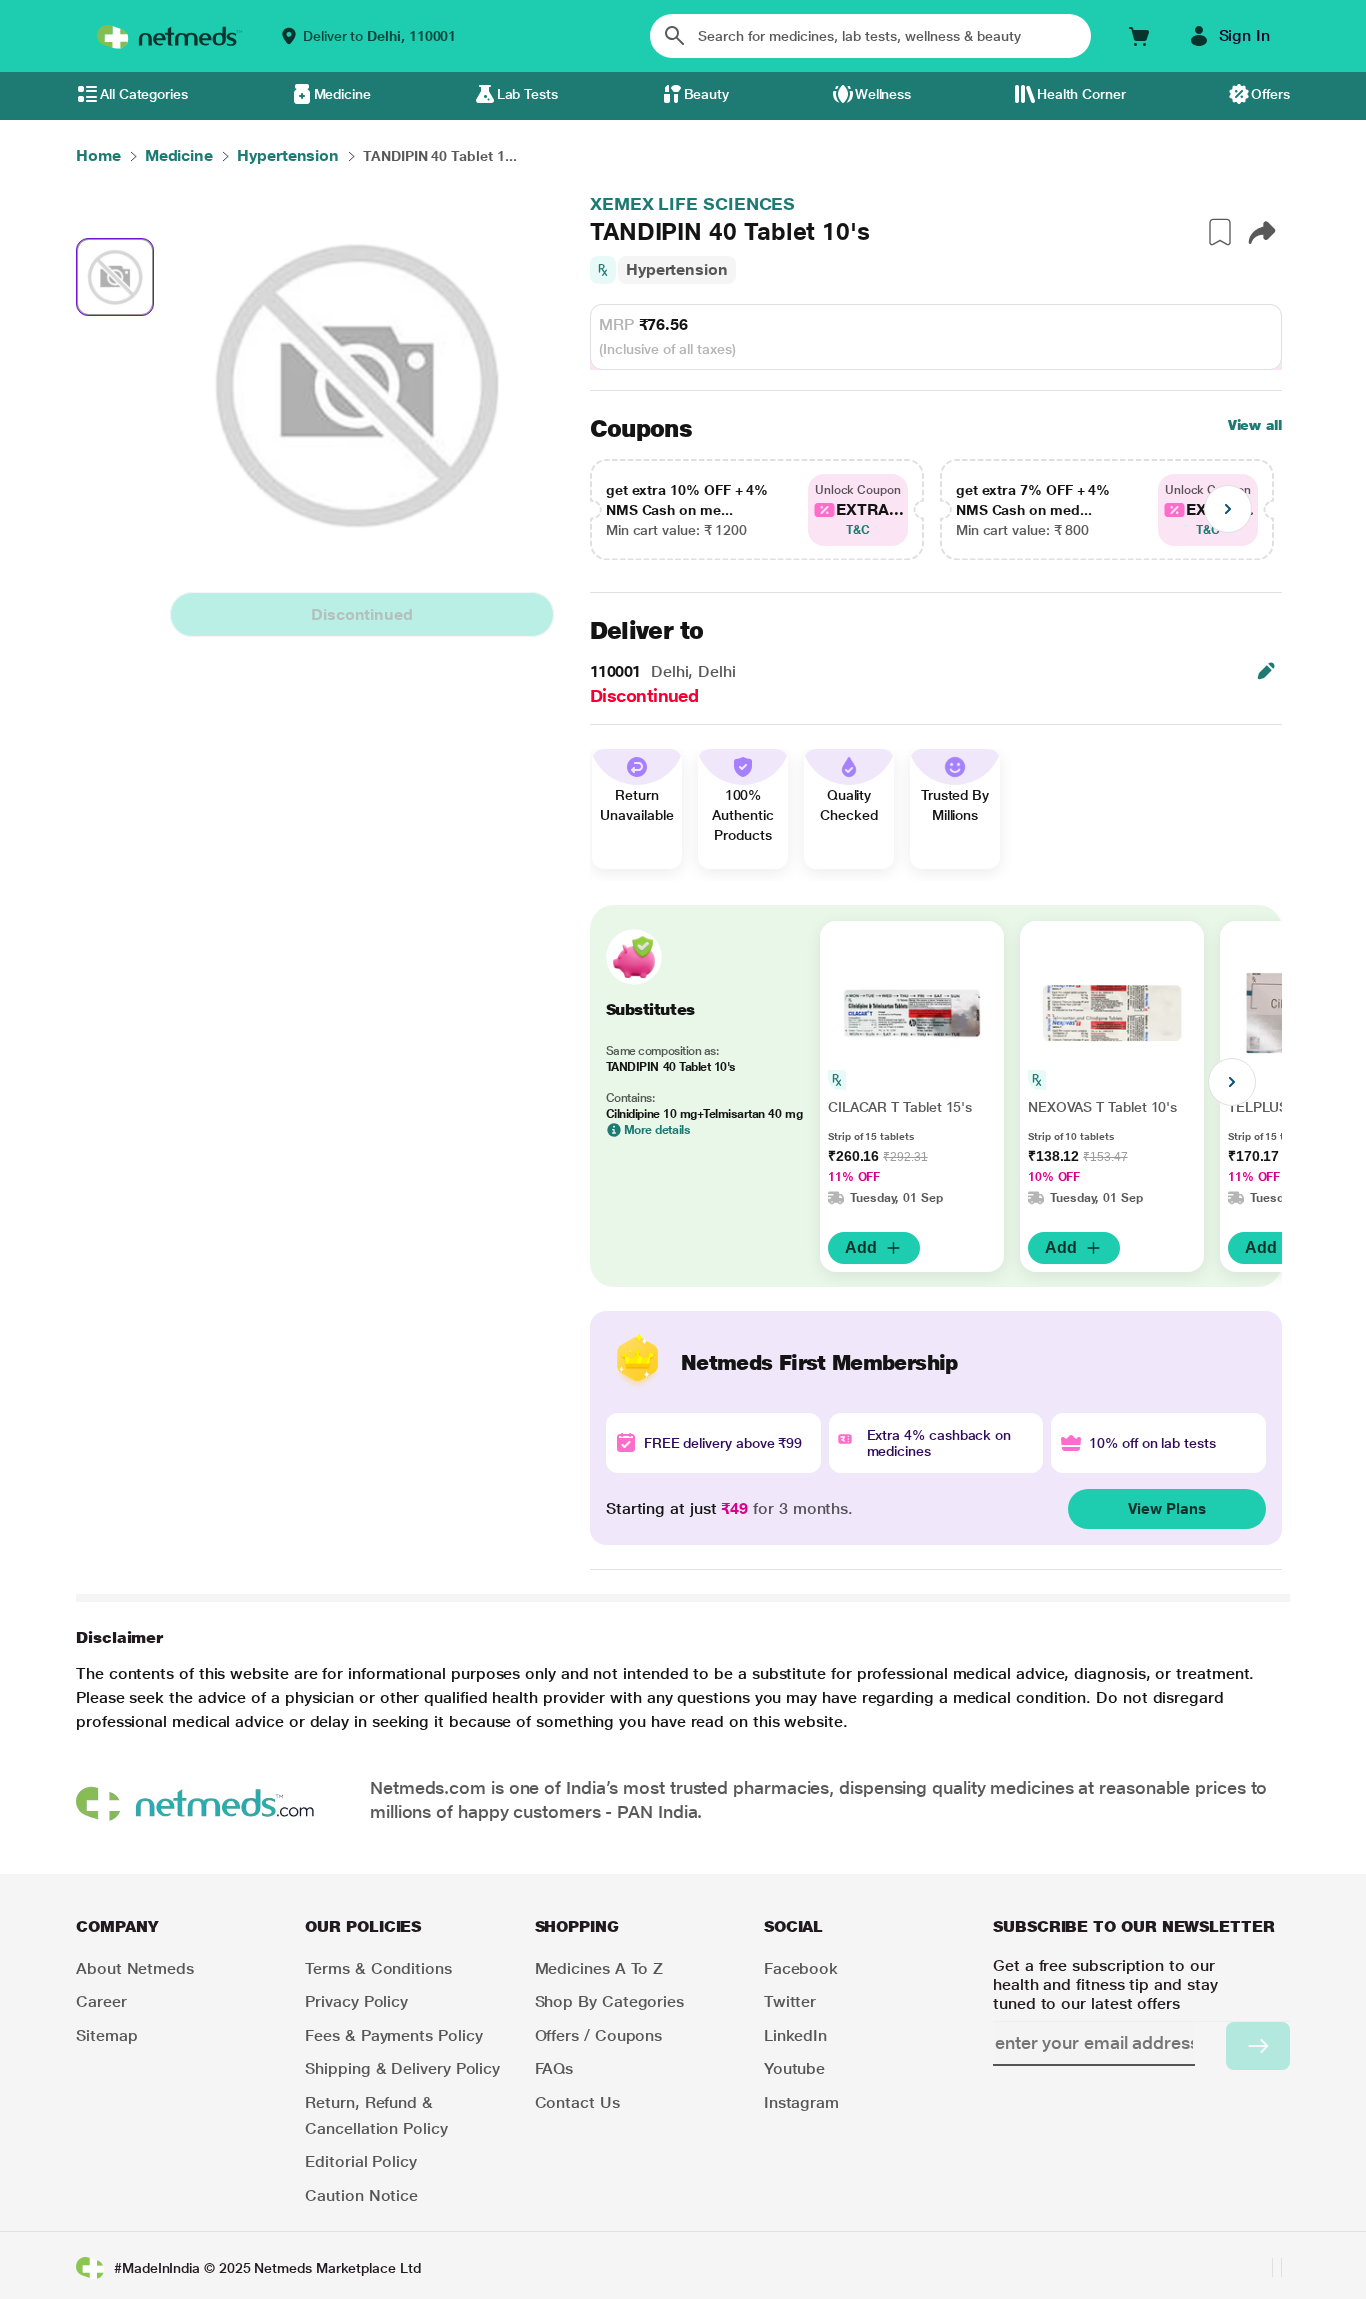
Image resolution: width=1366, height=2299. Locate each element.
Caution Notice (361, 2195)
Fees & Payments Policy (393, 2035)
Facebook (801, 1968)
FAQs (554, 2068)
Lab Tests (527, 94)
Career (101, 2001)
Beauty (707, 94)
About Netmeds (135, 1968)
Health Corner (1081, 94)
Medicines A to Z (599, 1968)
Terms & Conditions (378, 1968)
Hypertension (677, 269)
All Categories (144, 94)
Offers (1270, 94)
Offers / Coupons (599, 2035)
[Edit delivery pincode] (1266, 671)
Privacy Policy (356, 2001)
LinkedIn (795, 2035)
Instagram (801, 2102)
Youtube (794, 2068)
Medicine (342, 94)
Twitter (790, 2001)
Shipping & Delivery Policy (402, 2068)
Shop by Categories (610, 2001)
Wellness (883, 94)
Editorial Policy (361, 2161)
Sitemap (106, 2035)
